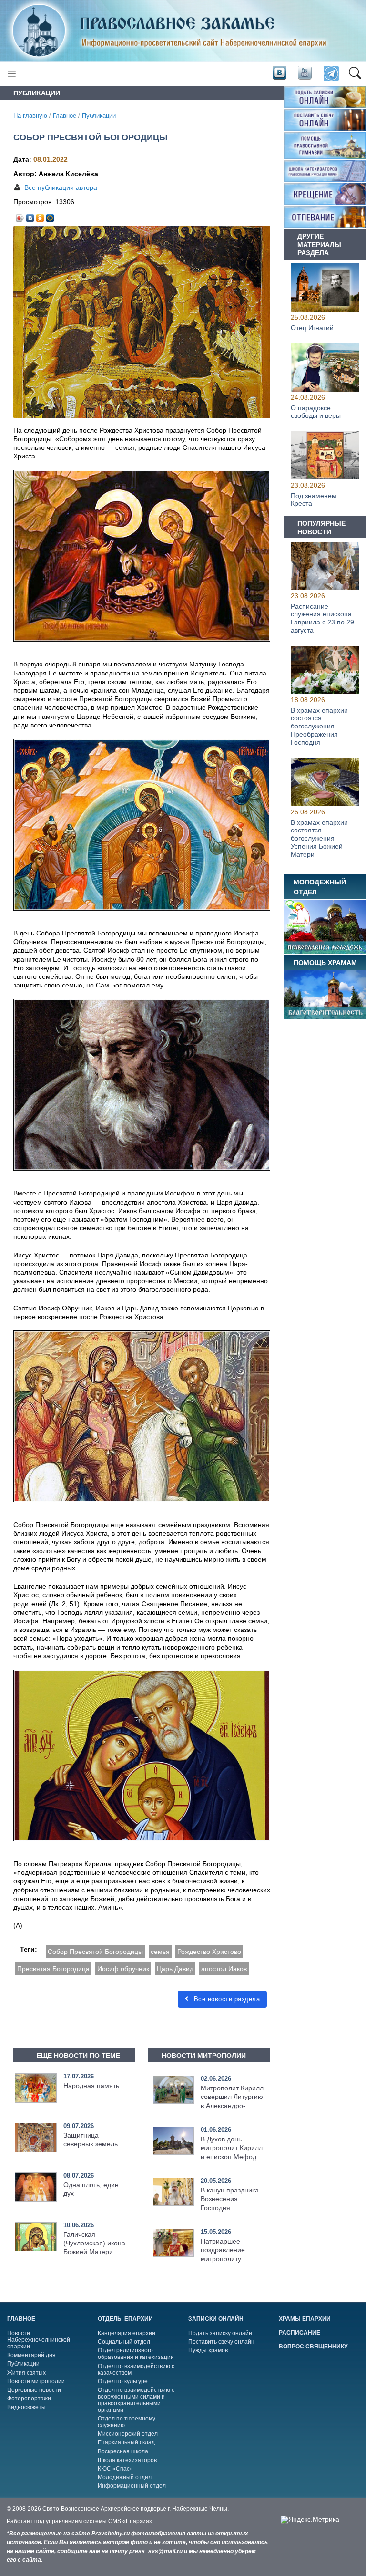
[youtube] (304, 73)
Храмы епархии (305, 2319)
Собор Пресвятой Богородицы (95, 1952)
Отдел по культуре (123, 2381)
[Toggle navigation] (12, 74)
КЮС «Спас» (115, 2469)
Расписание (300, 2333)
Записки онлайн (216, 2319)
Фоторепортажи (29, 2399)
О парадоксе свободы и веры (316, 411)
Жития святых (26, 2373)
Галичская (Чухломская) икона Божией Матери (94, 2243)
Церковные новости (34, 2390)
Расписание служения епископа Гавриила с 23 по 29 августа (322, 618)
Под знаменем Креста (314, 500)
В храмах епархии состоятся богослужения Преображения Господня (319, 726)
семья (160, 1952)
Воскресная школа (123, 2451)
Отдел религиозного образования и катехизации (136, 2354)
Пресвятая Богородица (53, 1969)
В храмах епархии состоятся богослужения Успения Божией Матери (319, 838)
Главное (65, 116)
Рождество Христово (209, 1952)
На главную (30, 116)
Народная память (91, 2086)
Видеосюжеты (26, 2407)
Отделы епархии (125, 2319)
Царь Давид (175, 1969)
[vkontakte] (279, 73)
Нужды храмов (208, 2350)
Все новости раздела (226, 1999)
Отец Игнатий (312, 327)
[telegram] (330, 74)
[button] (355, 74)
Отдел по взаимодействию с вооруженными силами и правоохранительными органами (136, 2400)
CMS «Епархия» (130, 2521)
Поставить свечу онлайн (221, 2342)
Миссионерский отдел (128, 2434)
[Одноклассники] (40, 216)
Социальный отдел (124, 2342)
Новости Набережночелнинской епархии (39, 2340)
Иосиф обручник (123, 1969)
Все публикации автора (61, 187)
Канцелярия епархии (127, 2333)
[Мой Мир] (50, 216)
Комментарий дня (31, 2355)
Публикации (99, 116)
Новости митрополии (36, 2381)
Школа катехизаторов (127, 2460)
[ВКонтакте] (30, 216)
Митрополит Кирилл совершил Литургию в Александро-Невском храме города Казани (232, 2105)
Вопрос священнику (313, 2347)
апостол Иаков (224, 1969)
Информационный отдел (132, 2486)
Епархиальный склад (126, 2442)
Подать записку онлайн (220, 2333)
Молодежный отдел (125, 2477)
